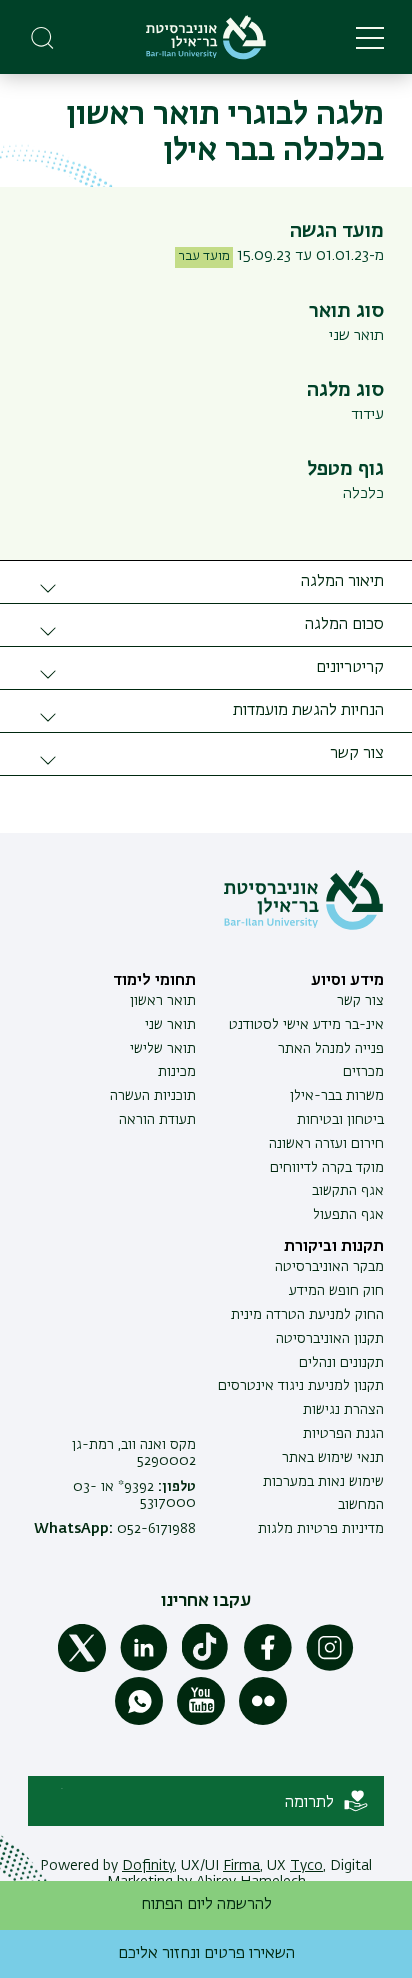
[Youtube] (201, 1721)
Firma (241, 1866)
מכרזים (363, 1072)
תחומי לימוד (154, 981)
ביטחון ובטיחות (340, 1120)
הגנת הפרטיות (343, 1434)
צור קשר (360, 1001)
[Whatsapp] (139, 1721)
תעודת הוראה (157, 1120)
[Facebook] (268, 1668)
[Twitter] (82, 1668)
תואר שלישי (163, 1049)
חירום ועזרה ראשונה (326, 1144)
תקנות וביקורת (334, 1247)
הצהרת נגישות (343, 1410)
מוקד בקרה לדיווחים (327, 1168)
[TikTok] (206, 1668)
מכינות (177, 1072)
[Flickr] (263, 1721)
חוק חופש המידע (336, 1291)
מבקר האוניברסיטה (329, 1267)
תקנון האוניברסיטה (330, 1339)
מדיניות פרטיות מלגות (321, 1529)
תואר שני (170, 1025)
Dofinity (148, 1866)
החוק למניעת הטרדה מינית (307, 1315)
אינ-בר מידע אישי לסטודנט (306, 1025)
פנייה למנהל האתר (331, 1049)
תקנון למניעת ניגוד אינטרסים (301, 1386)
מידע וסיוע (347, 981)
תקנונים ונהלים (341, 1363)
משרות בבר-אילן (337, 1096)
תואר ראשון (163, 1001)
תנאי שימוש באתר (333, 1458)
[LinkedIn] (144, 1668)
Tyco (306, 1866)
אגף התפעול (348, 1215)
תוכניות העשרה (153, 1096)
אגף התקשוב (348, 1191)
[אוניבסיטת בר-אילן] (206, 37)
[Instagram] (330, 1668)
